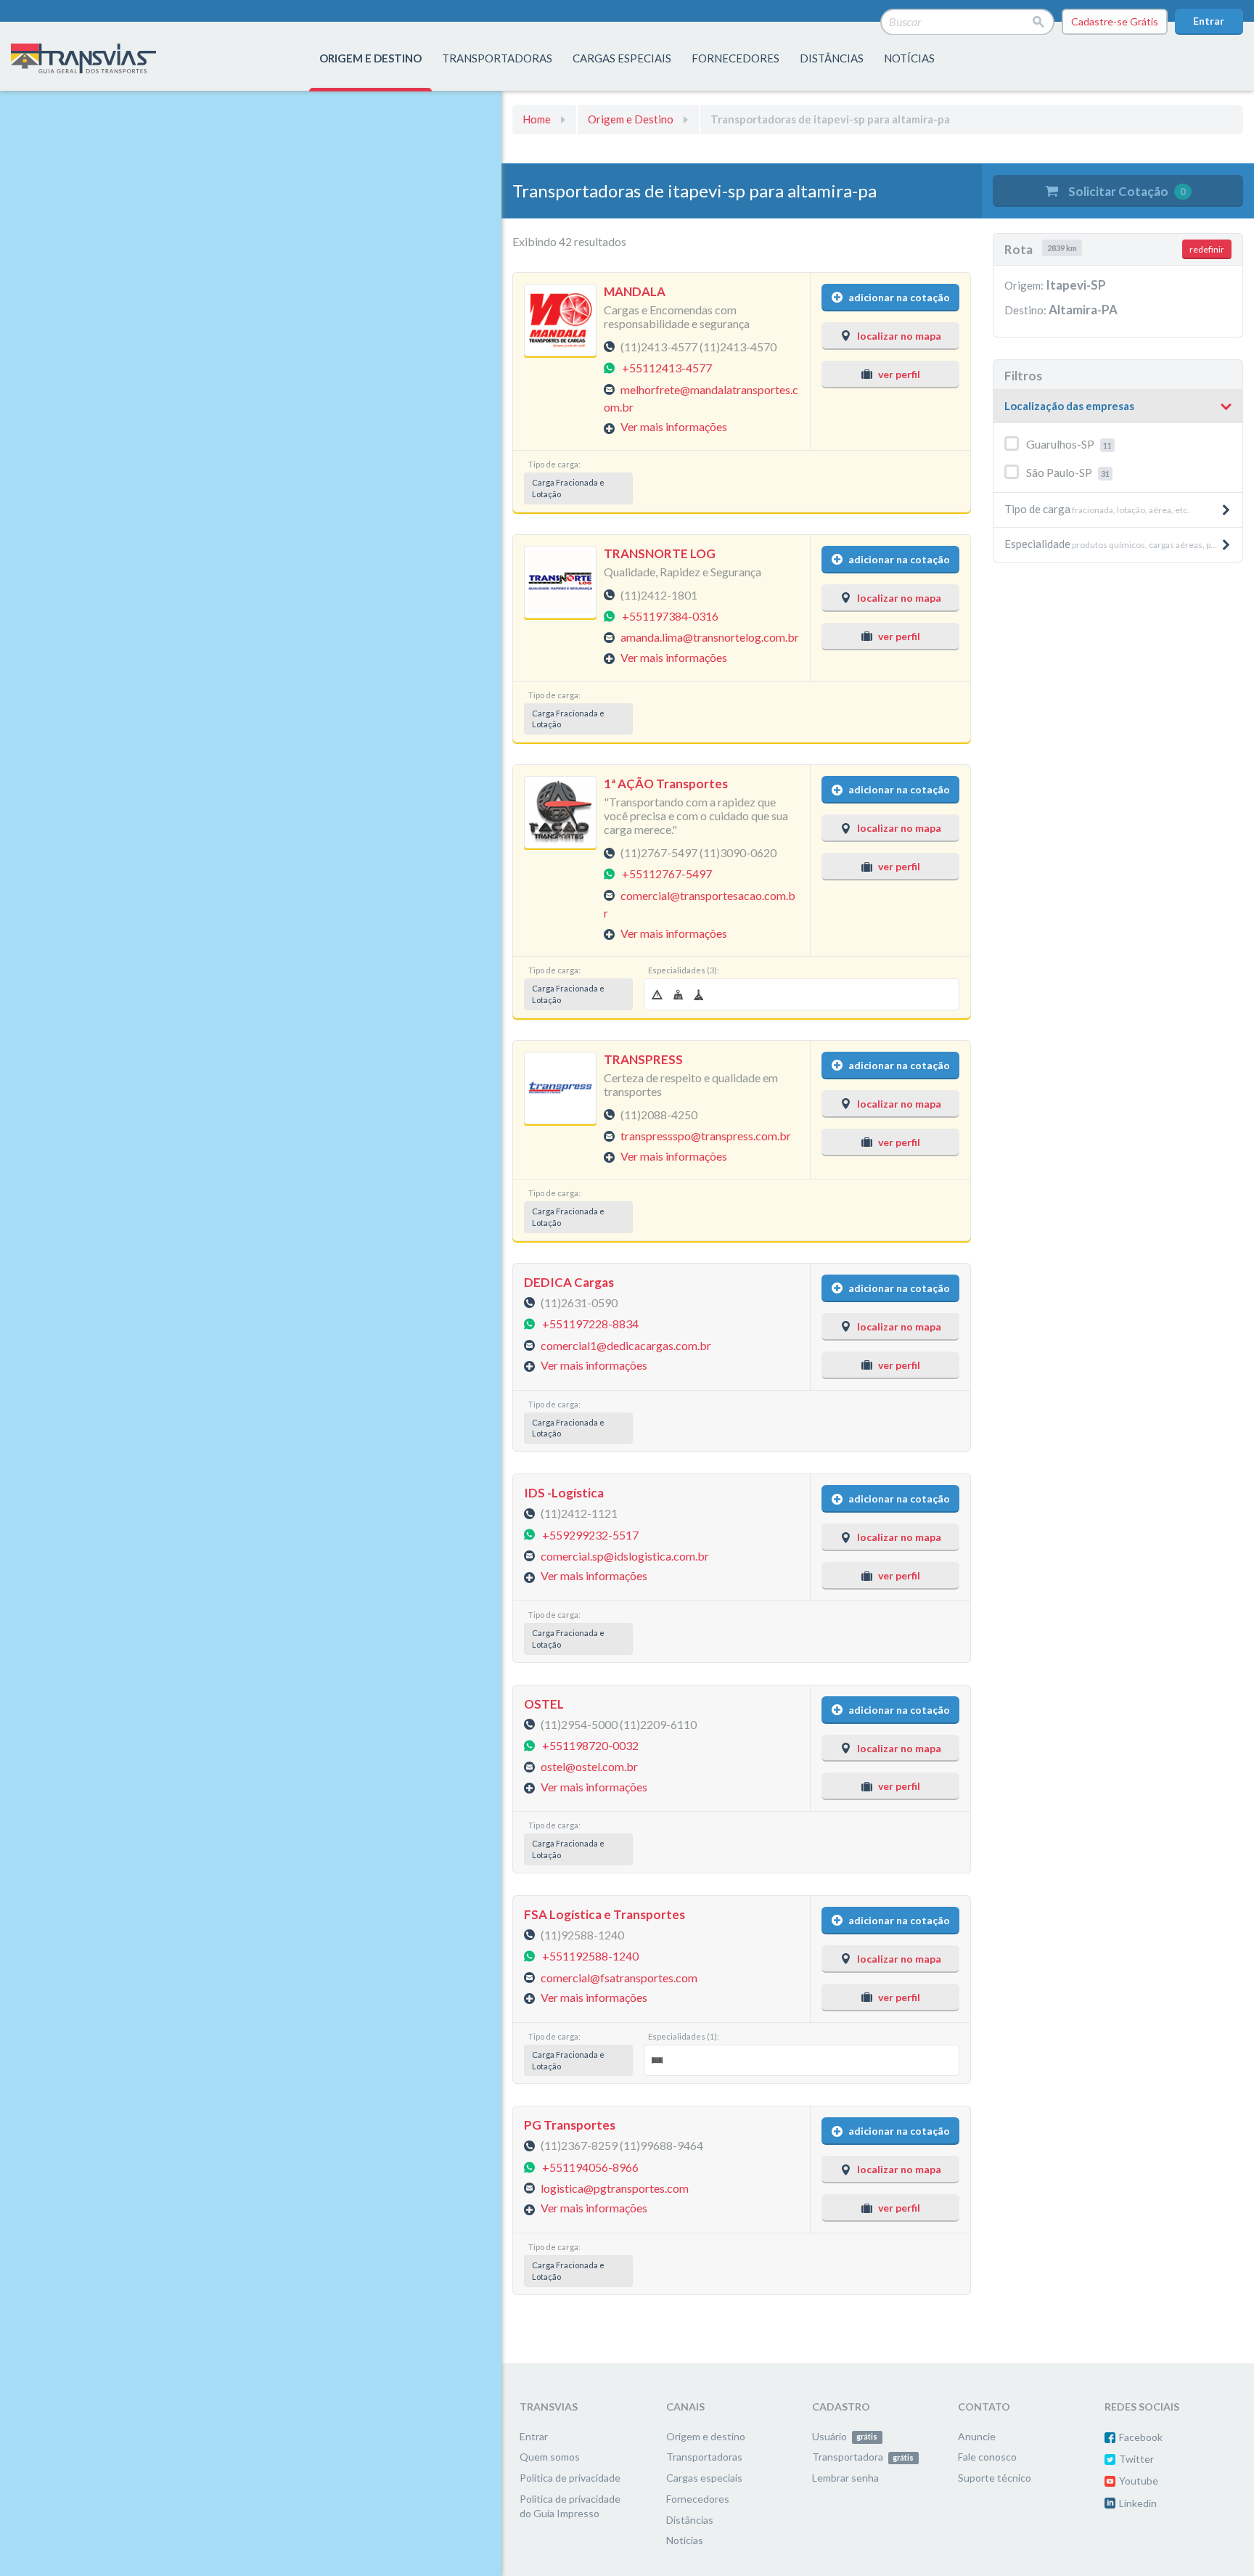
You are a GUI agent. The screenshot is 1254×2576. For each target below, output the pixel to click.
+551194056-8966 (590, 2166)
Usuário (845, 2436)
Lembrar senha (845, 2478)
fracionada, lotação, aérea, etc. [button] (1097, 509)
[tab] (1118, 407)
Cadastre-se (1115, 21)
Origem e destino (706, 2436)
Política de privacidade (570, 2478)
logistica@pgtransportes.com (615, 2188)
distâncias (832, 58)
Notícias (909, 58)
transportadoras (497, 58)
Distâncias (690, 2520)
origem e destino (370, 58)
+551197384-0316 (670, 616)
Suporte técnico (995, 2478)
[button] (1118, 406)
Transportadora (863, 2457)
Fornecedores (698, 2499)
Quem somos (550, 2457)
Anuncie (977, 2436)
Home (537, 119)
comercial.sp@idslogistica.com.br (625, 1555)
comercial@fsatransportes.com (619, 1977)
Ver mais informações (674, 426)
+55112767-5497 (667, 874)
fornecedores (735, 58)
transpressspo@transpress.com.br (706, 1136)
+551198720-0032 (590, 1745)
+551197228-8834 (590, 1324)
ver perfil (899, 374)
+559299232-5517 (590, 1534)
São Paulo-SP (1068, 472)
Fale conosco (987, 2457)
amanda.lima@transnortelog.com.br (710, 637)
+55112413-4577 (667, 368)
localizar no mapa (899, 336)
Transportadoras (704, 2457)
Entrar (1209, 21)
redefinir (1207, 249)
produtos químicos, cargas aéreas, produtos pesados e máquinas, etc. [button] (1123, 544)
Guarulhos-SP (1069, 444)
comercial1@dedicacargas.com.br (626, 1345)
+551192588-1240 (590, 1956)
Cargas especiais (622, 58)
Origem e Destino (631, 119)
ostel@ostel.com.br (589, 1766)
